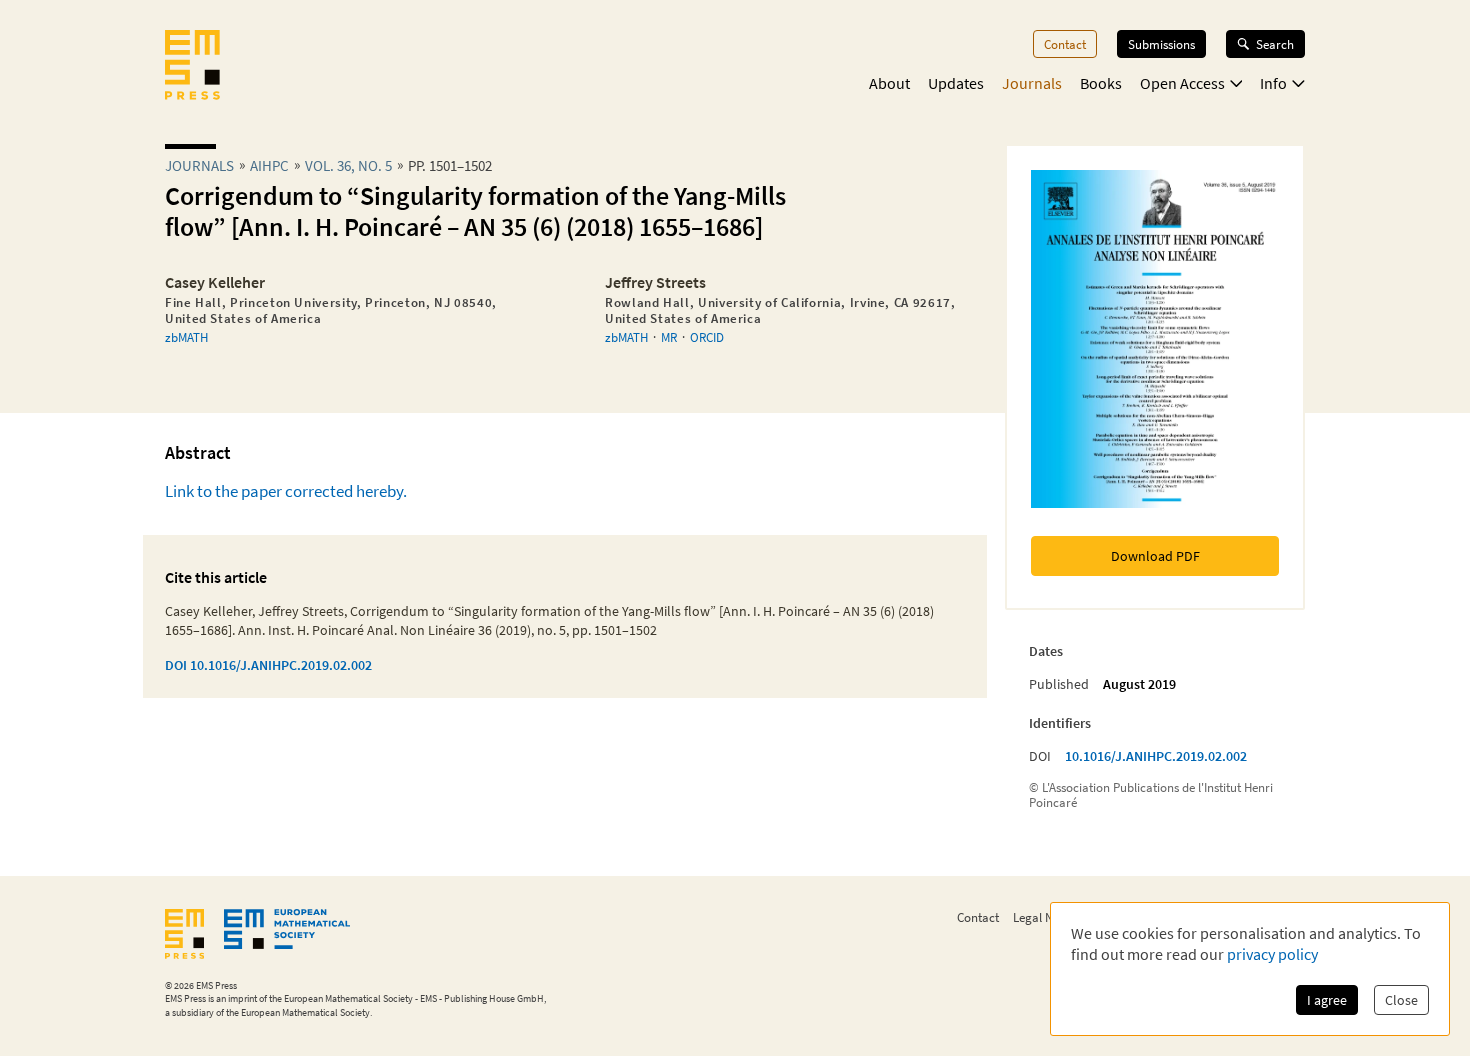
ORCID (707, 337)
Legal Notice (1046, 917)
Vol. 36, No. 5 (348, 165)
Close (1401, 1000)
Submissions (1161, 44)
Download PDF (1155, 556)
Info (1273, 83)
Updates (956, 83)
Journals (1032, 83)
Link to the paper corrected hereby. (286, 491)
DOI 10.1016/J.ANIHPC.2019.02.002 (268, 665)
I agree (1327, 1000)
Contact (1065, 44)
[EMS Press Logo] (192, 67)
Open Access (1182, 83)
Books (1101, 83)
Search (1275, 44)
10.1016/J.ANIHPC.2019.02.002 (1156, 756)
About (889, 83)
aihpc (269, 165)
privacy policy (1272, 954)
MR (669, 337)
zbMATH (186, 337)
